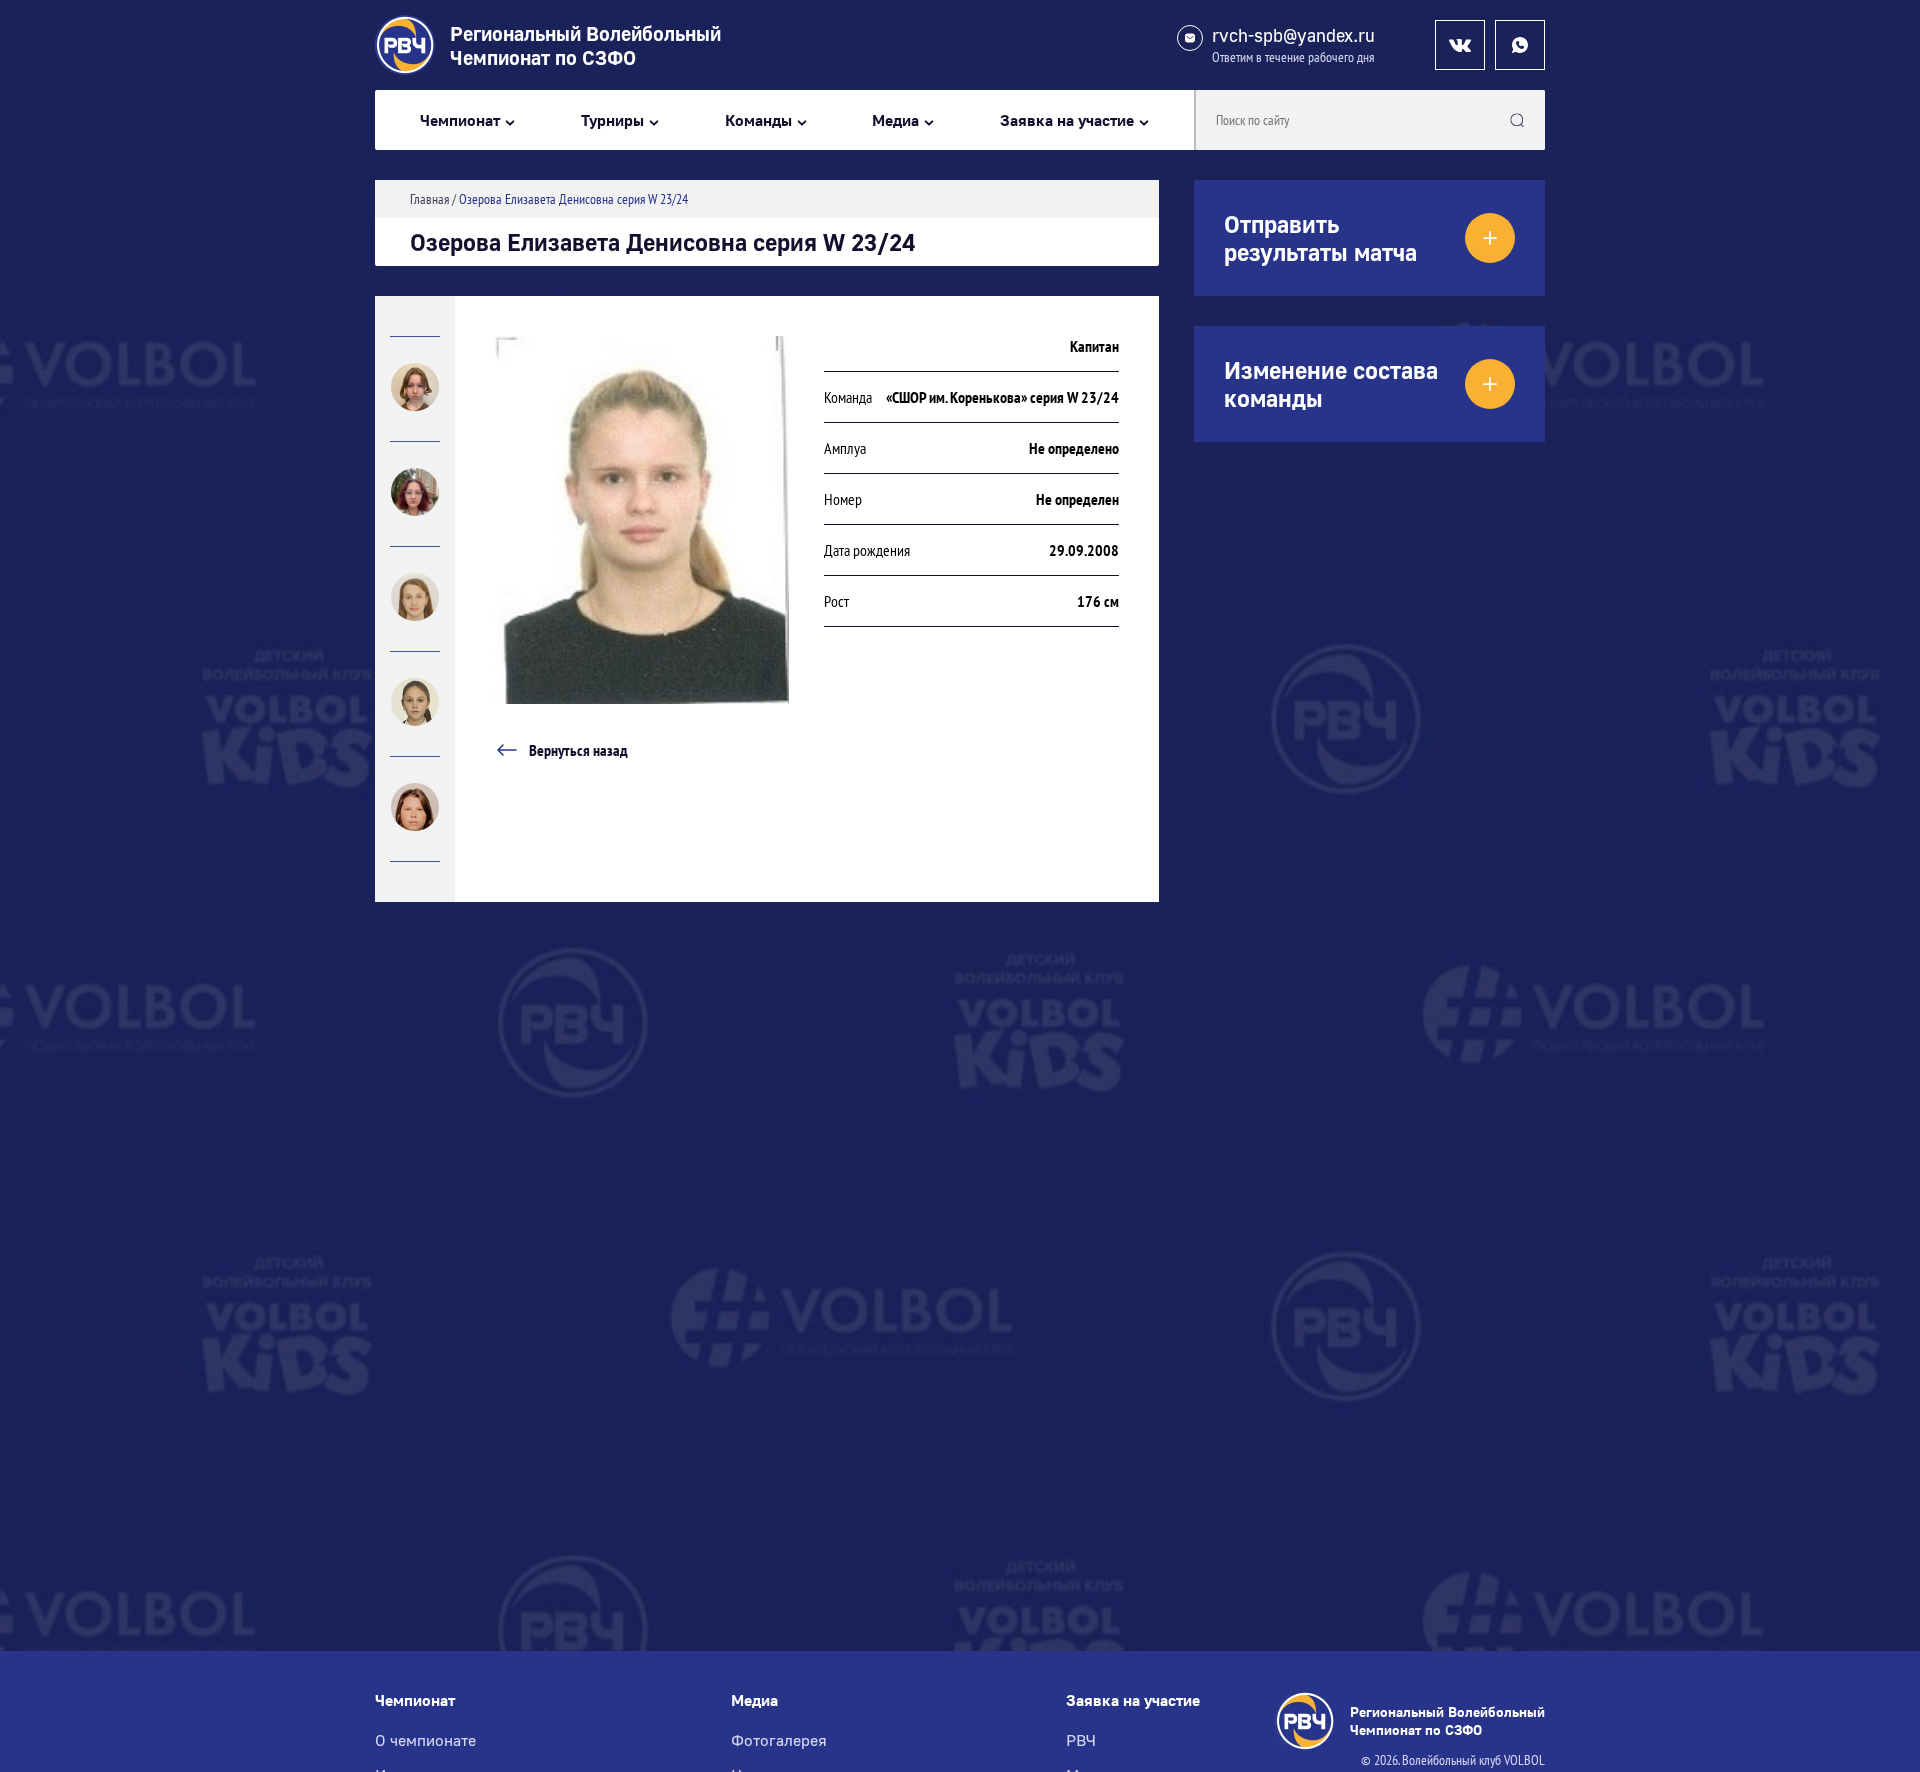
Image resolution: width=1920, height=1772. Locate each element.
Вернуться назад (578, 750)
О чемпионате (425, 1740)
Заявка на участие (1067, 120)
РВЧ (1081, 1740)
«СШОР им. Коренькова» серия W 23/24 (1002, 397)
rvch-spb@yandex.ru (1293, 35)
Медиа (895, 120)
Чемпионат (460, 120)
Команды (758, 120)
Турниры (612, 120)
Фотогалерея (779, 1740)
